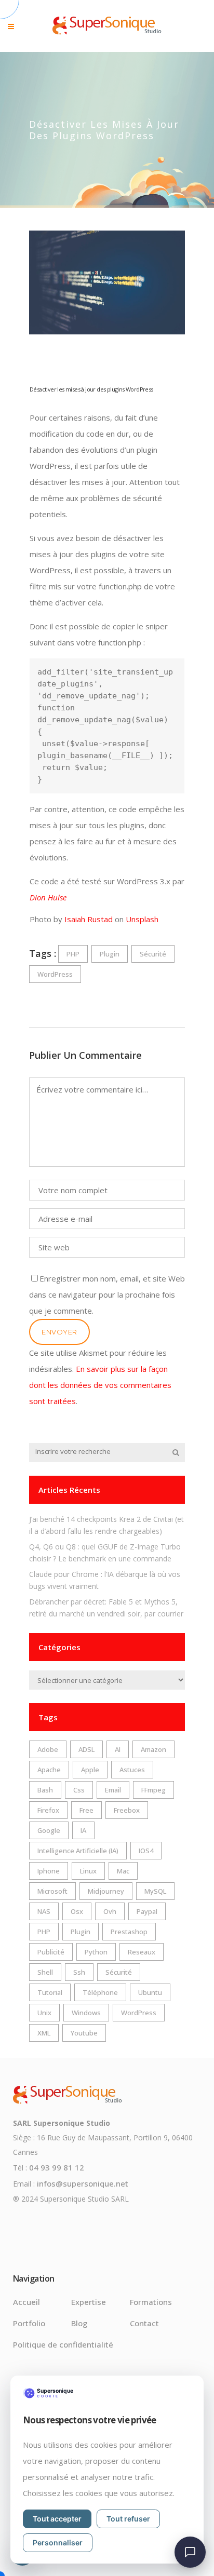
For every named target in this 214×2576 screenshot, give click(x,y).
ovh (110, 1911)
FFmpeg (153, 1790)
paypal (147, 1911)
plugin (110, 954)
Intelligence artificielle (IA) (78, 1851)
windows (86, 2013)
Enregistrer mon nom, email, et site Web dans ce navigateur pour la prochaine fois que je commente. (107, 1294)
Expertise (89, 2302)
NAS (44, 1911)
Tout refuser (128, 2519)
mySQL (155, 1891)
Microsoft (52, 1891)
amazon (153, 1749)
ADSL (86, 1749)
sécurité (153, 954)
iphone (49, 1871)
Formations (151, 2302)
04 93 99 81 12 (57, 2167)
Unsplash (142, 919)
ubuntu (150, 1992)
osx (77, 1911)
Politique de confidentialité (63, 2344)
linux (88, 1871)
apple (90, 1770)
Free (86, 1810)
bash (45, 1790)
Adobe (48, 1749)
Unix (44, 2013)
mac (123, 1871)
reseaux (142, 1952)
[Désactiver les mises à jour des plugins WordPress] (107, 282)
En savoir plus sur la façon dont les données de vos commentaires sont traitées (100, 1385)
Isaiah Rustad (89, 919)
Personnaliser (58, 2543)
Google (49, 1830)
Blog (79, 2323)
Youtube (84, 2033)
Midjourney (106, 1891)
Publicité (51, 1952)
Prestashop (129, 1932)
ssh (79, 1972)
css (79, 1790)
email (113, 1790)
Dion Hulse (48, 897)
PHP (73, 954)
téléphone (100, 1992)
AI (118, 1749)
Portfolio (29, 2323)
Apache (49, 1770)
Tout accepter (57, 2519)
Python (96, 1952)
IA (83, 1830)
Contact (144, 2323)
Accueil (26, 2302)
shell (45, 1972)
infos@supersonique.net (83, 2183)
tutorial (50, 1992)
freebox (127, 1810)
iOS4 (146, 1851)
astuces (132, 1770)
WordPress (55, 974)
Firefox (48, 1810)
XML (44, 2033)
